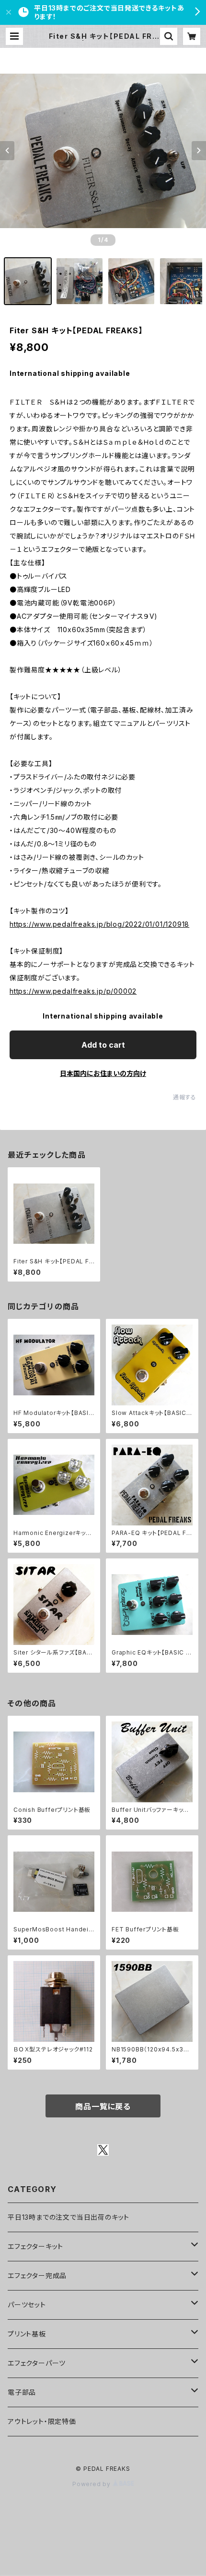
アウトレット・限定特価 (42, 2421)
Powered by (92, 2484)
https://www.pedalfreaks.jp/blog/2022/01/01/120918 (99, 924)
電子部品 (22, 2392)
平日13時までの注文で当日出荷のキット (69, 2217)
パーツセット (27, 2305)
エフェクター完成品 (37, 2275)
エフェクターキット (35, 2246)
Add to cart (103, 1045)
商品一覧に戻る (103, 2106)
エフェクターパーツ (37, 2363)
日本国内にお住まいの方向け (103, 1073)
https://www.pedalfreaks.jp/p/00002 (73, 991)
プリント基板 (27, 2334)
